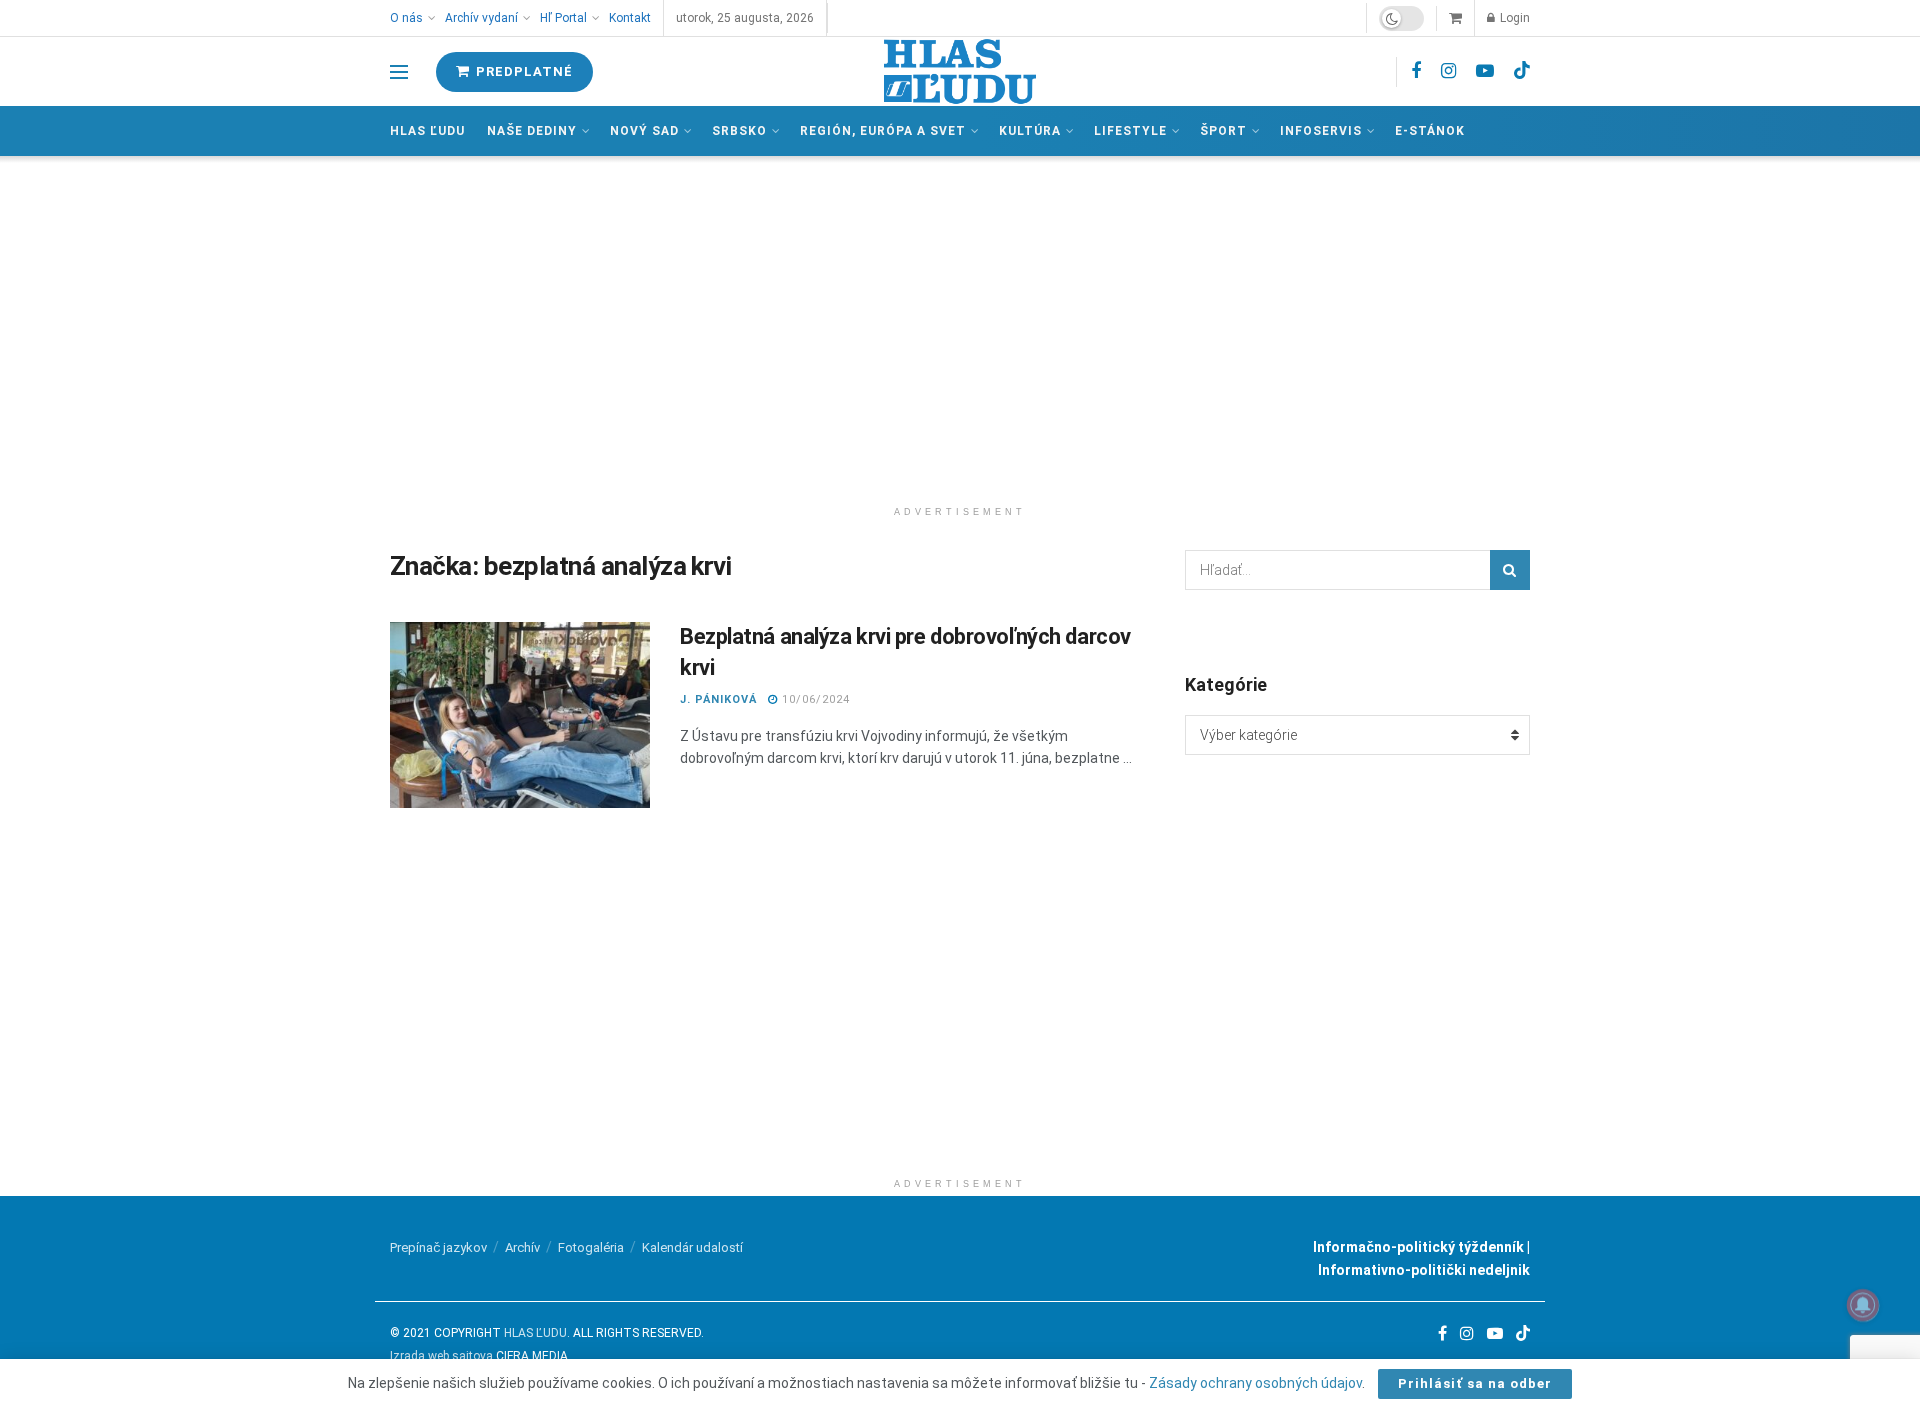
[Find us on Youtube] (1485, 71)
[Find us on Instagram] (1448, 71)
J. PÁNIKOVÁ (718, 699)
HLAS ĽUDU (535, 1333)
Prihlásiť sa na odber (1475, 1383)
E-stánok (1430, 131)
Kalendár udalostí (692, 1247)
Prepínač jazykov (438, 1247)
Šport (1223, 131)
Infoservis (1321, 131)
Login (1513, 18)
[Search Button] (1510, 570)
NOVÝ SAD (644, 131)
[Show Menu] (399, 72)
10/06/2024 (814, 699)
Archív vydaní (481, 18)
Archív (522, 1247)
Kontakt (630, 18)
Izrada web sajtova (441, 1356)
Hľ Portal (563, 18)
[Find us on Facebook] (1416, 71)
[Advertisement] (960, 326)
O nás (406, 18)
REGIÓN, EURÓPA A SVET (883, 131)
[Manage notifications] (1863, 1305)
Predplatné (522, 71)
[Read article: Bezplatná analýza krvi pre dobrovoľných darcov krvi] (520, 715)
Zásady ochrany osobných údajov (1255, 1383)
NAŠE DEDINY (532, 131)
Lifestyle (1130, 131)
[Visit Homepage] (960, 71)
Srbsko (739, 131)
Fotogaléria (591, 1247)
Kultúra (1030, 131)
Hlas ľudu (427, 131)
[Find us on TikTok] (1522, 71)
